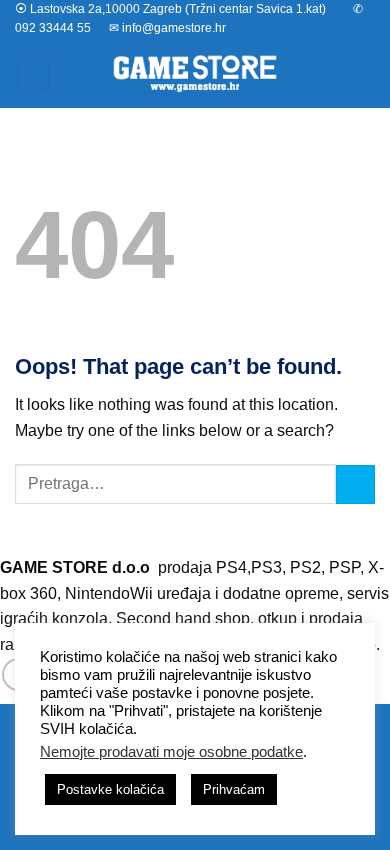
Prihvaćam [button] (234, 789)
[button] (33, 73)
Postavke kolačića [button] (110, 789)
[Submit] (355, 484)
